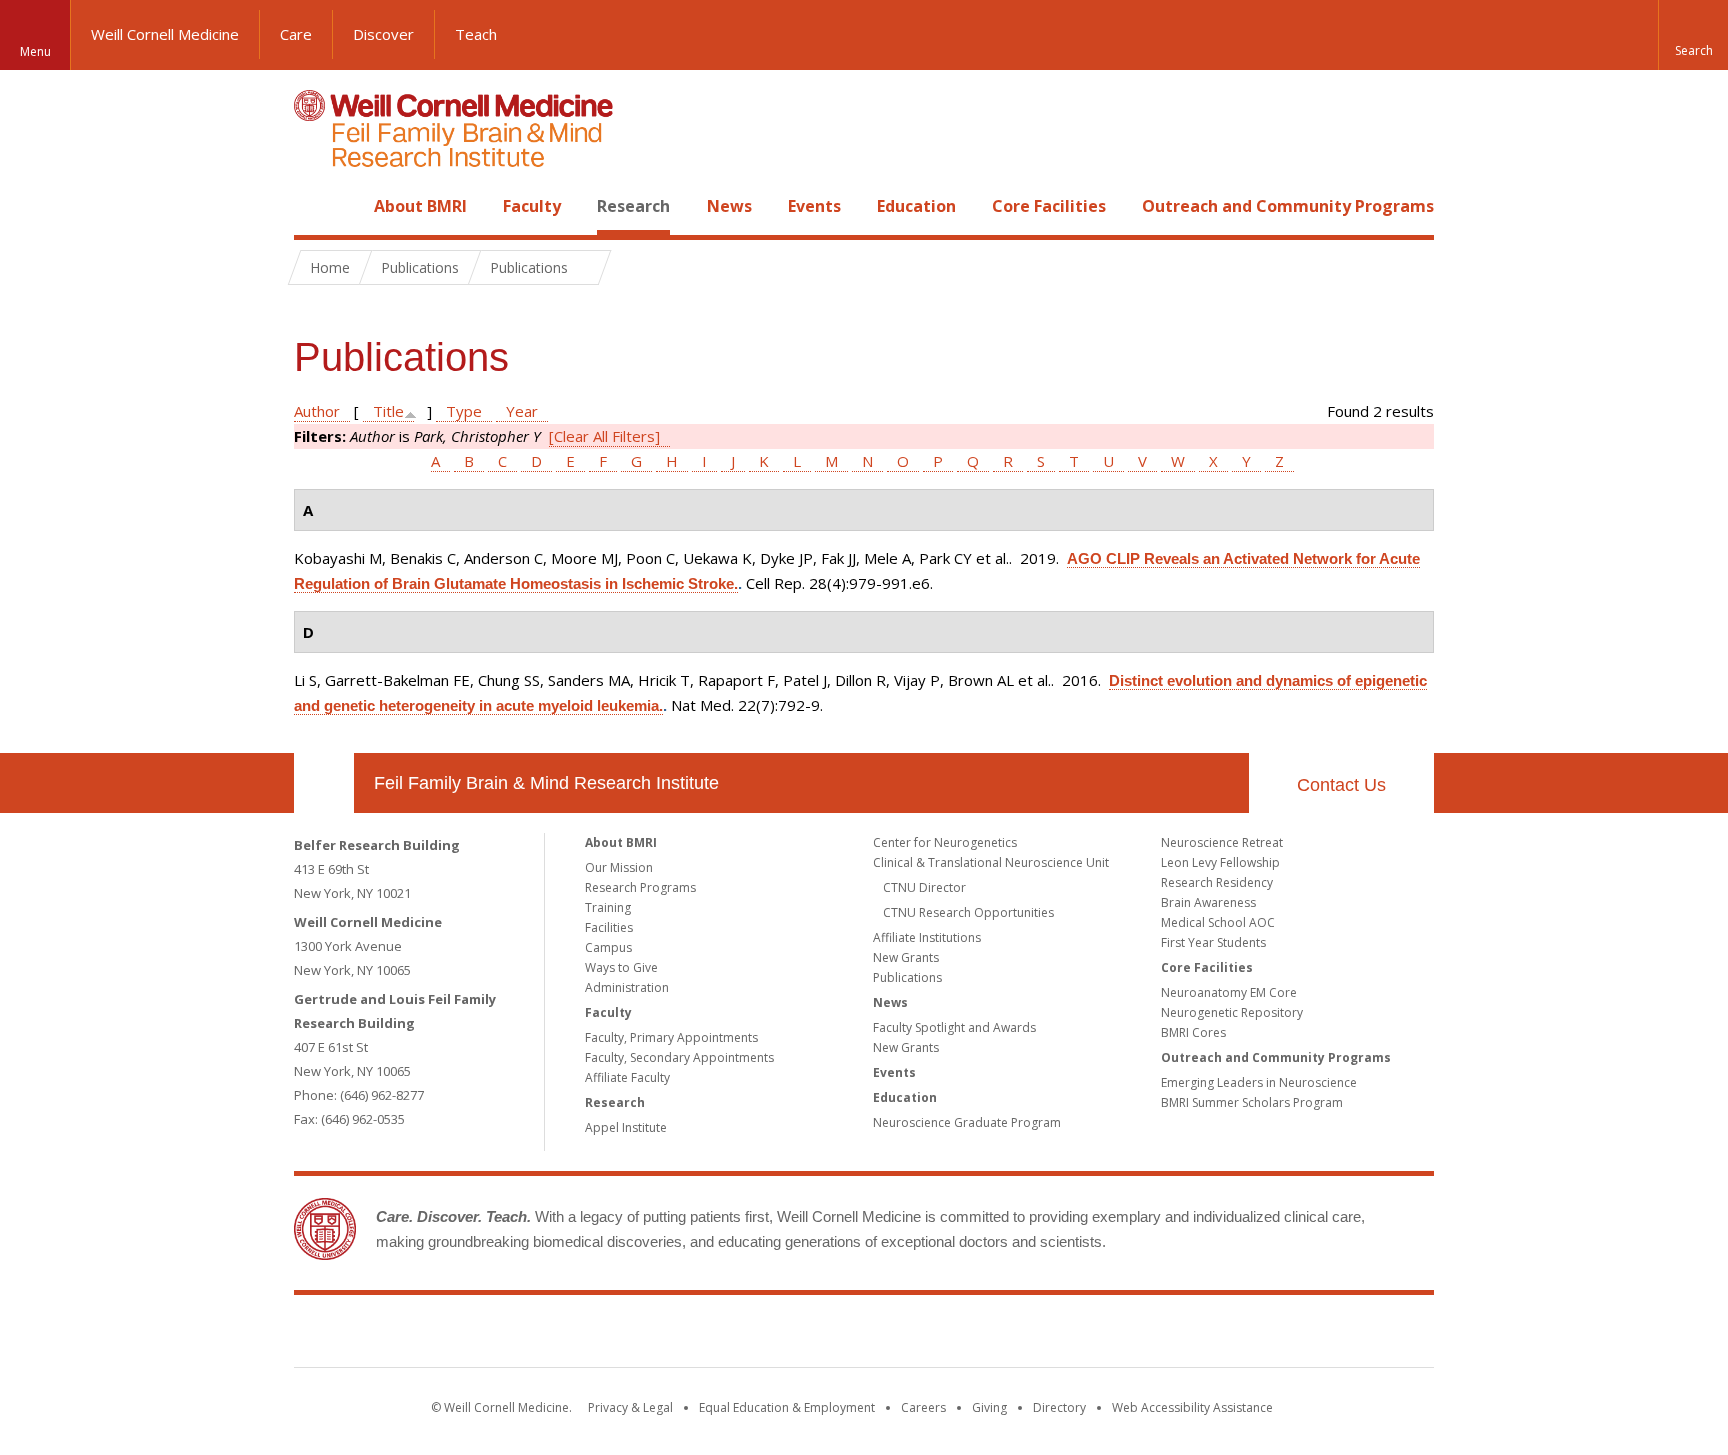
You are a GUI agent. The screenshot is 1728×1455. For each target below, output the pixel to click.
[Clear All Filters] (604, 436)
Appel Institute (626, 1127)
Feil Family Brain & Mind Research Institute (546, 783)
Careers (923, 1407)
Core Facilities (1049, 206)
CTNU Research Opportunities (968, 912)
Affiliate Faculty (627, 1077)
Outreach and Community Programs (1288, 206)
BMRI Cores (1193, 1032)
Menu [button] (35, 51)
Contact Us (1341, 785)
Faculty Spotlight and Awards (954, 1027)
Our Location (324, 783)
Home (316, 206)
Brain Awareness (1208, 902)
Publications (907, 977)
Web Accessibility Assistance (1192, 1407)
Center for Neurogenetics (945, 842)
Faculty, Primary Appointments (671, 1037)
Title (388, 411)
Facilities (609, 927)
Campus (608, 947)
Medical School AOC (1218, 922)
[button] (1693, 35)
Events (814, 206)
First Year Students (1213, 942)
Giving (989, 1407)
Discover (383, 34)
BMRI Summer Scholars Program (1252, 1102)
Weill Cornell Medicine (165, 34)
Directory (1059, 1407)
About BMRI (420, 206)
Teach (476, 34)
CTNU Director (924, 887)
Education (916, 206)
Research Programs (640, 887)
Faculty (532, 206)
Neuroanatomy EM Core (1229, 992)
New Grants (906, 957)
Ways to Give (621, 967)
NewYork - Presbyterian (1031, 1335)
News (729, 206)
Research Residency (1217, 882)
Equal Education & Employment (787, 1407)
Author (317, 411)
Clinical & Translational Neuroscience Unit (991, 862)
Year (522, 411)
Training (608, 907)
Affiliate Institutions (927, 937)
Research (633, 206)
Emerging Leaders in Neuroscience (1259, 1082)
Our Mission (619, 867)
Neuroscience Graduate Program (967, 1122)
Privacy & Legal (630, 1407)
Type (464, 411)
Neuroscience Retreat (1222, 842)
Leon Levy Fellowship (1220, 862)
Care (296, 34)
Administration (627, 987)
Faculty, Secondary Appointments (679, 1057)
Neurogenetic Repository (1232, 1012)
